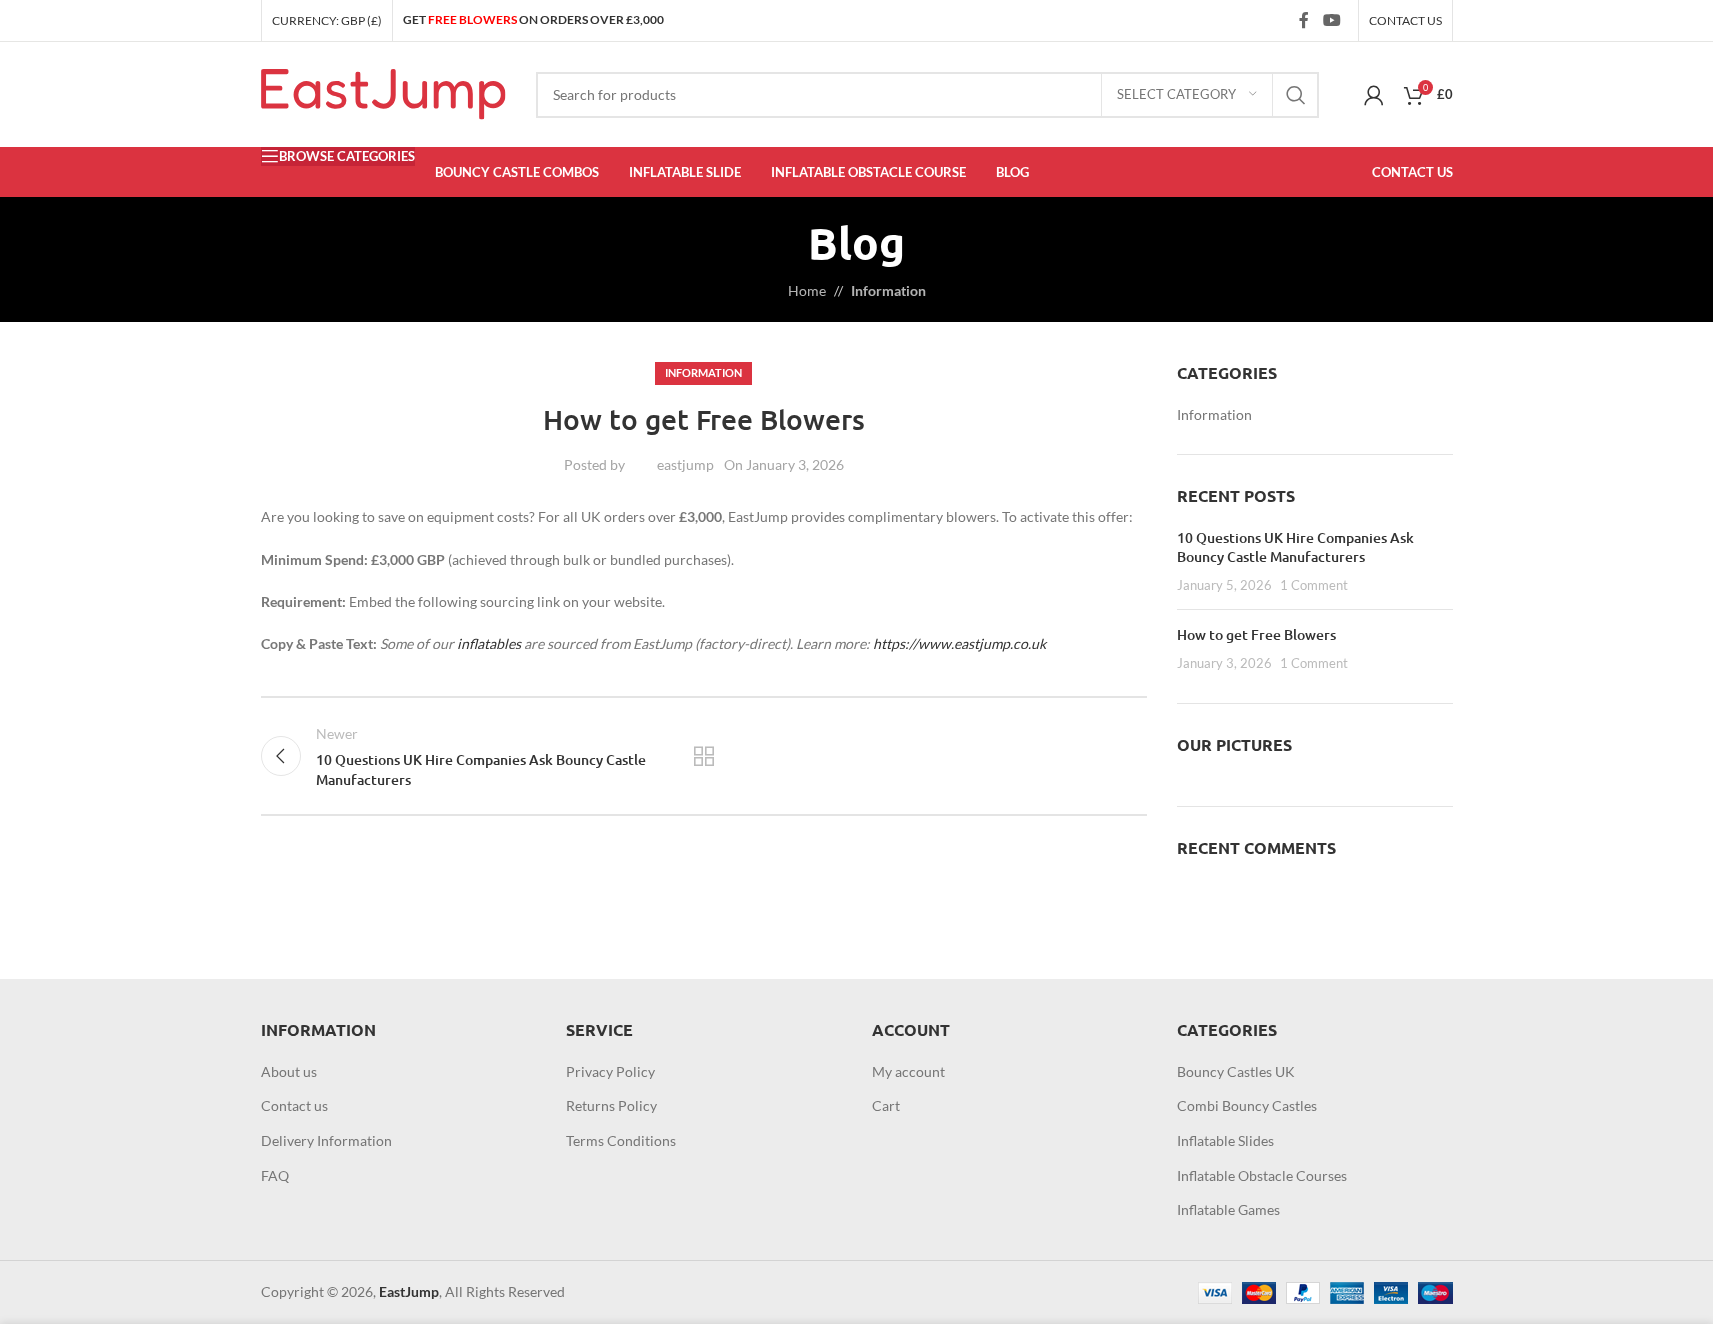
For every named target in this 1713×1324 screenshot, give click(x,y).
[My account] (1374, 95)
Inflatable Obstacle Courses (1262, 1175)
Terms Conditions (621, 1140)
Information (888, 290)
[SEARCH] (1296, 95)
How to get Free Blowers (1256, 634)
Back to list (704, 756)
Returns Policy (611, 1105)
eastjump (685, 464)
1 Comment (1314, 585)
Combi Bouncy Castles (1247, 1105)
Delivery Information (326, 1140)
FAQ (275, 1175)
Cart (886, 1105)
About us (289, 1071)
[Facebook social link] (1304, 20)
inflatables (489, 643)
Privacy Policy (610, 1071)
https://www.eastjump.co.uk (959, 643)
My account (908, 1071)
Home (807, 290)
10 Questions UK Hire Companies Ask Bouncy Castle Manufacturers (1295, 547)
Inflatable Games (1228, 1209)
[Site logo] (383, 92)
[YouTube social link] (1331, 20)
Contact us (294, 1105)
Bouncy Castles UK (1236, 1071)
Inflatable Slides (1225, 1140)
